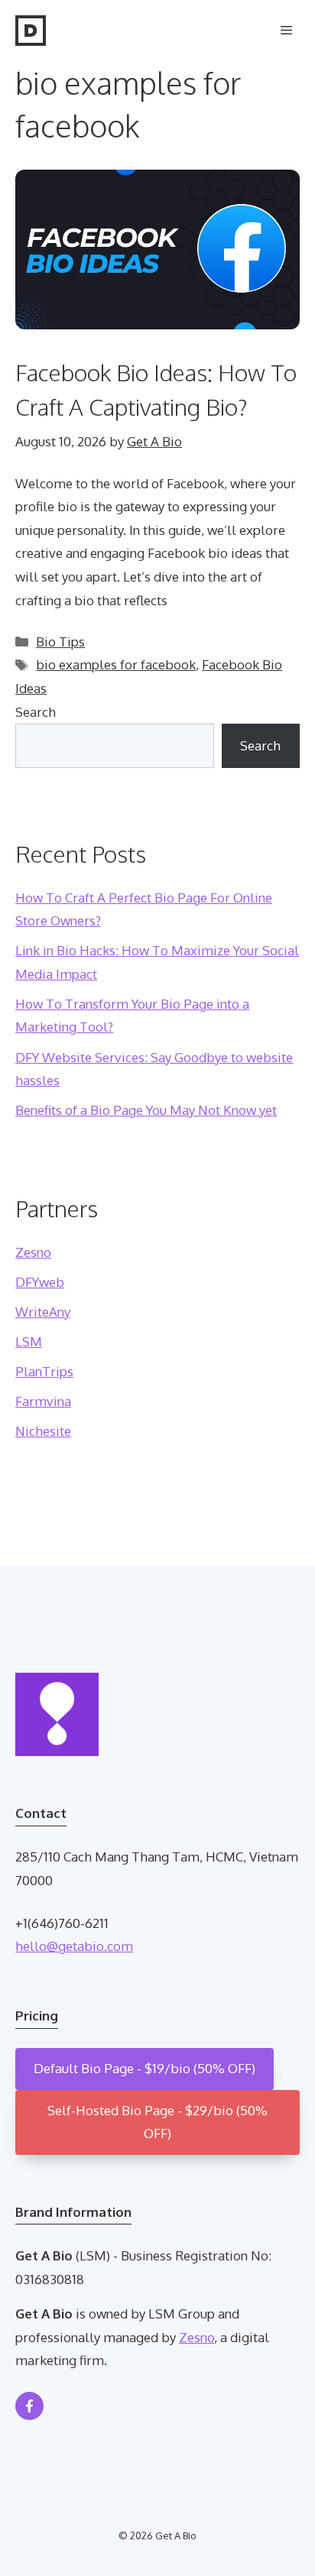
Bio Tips (60, 642)
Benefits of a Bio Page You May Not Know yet (146, 1110)
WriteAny (43, 1312)
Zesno (33, 1252)
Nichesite (43, 1431)
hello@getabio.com (74, 1946)
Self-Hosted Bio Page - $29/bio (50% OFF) (157, 2122)
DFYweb (40, 1282)
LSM (29, 1341)
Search (36, 712)
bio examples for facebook (116, 664)
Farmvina (43, 1401)
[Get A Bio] (31, 31)
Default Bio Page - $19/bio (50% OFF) (145, 2068)
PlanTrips (44, 1371)
